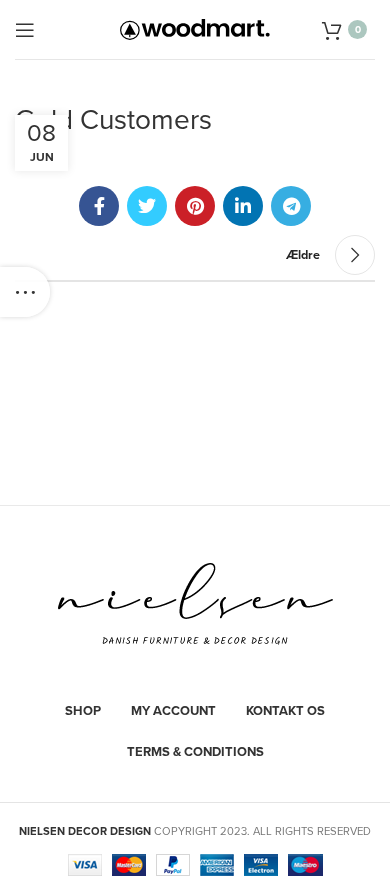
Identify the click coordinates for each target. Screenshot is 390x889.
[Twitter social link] (147, 206)
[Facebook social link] (99, 206)
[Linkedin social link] (243, 206)
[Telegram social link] (291, 206)
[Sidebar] (25, 292)
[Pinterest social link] (195, 206)
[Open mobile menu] (25, 30)
